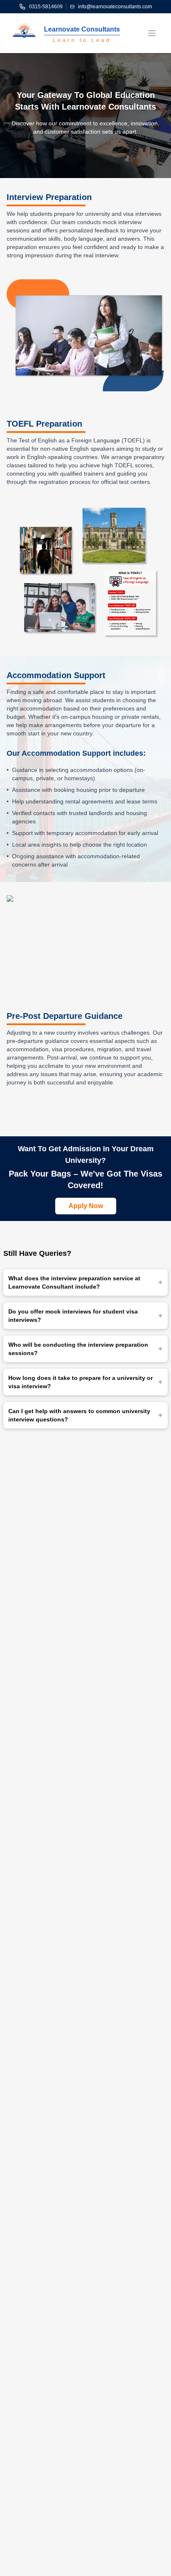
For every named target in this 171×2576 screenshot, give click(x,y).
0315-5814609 (46, 7)
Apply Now (86, 1206)
